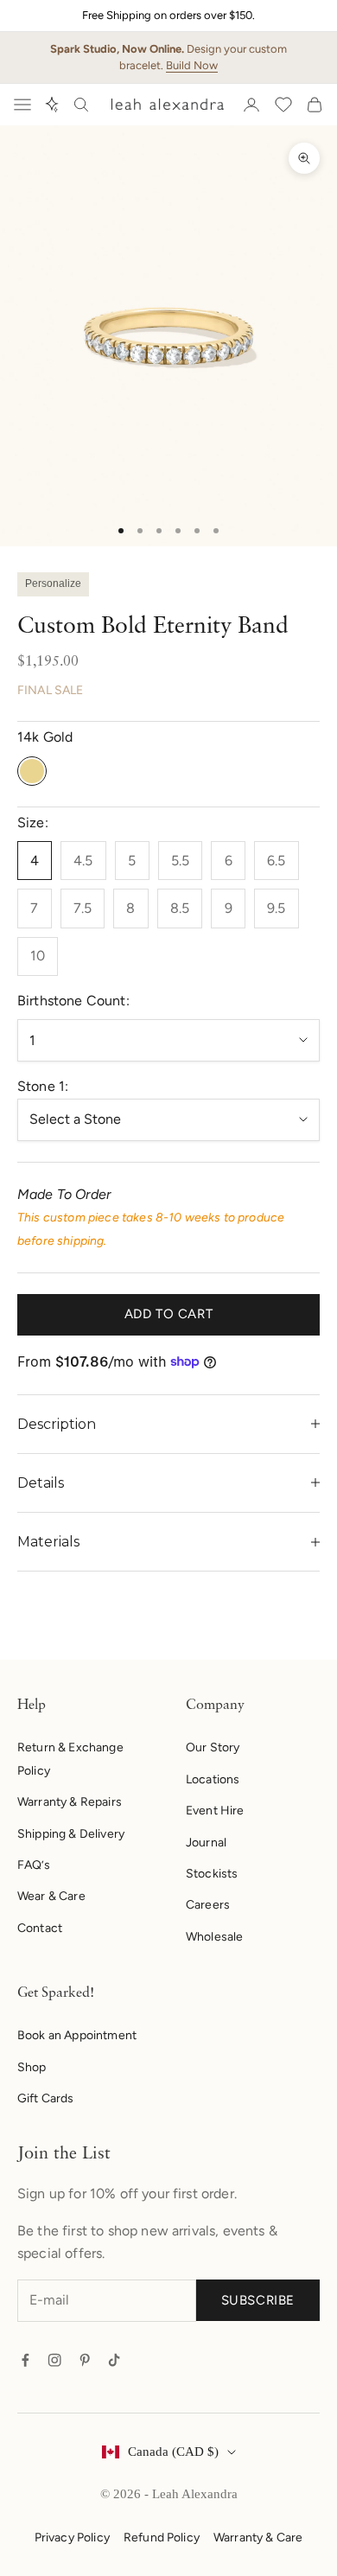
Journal (206, 1843)
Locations (213, 1779)
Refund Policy (162, 2538)
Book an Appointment (77, 2035)
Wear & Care (51, 1896)
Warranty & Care (258, 2538)
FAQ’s (34, 1865)
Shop (32, 2067)
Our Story (213, 1747)
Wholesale (214, 1937)
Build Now (192, 65)
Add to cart (169, 1314)
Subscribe (258, 2300)
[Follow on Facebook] (25, 2360)
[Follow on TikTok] (114, 2360)
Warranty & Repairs (70, 1802)
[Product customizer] (52, 105)
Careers (208, 1905)
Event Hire (215, 1811)
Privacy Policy (72, 2538)
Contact (40, 1928)
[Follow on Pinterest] (85, 2360)
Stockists (212, 1874)
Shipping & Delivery (71, 1834)
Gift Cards (46, 2098)
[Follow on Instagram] (54, 2360)
